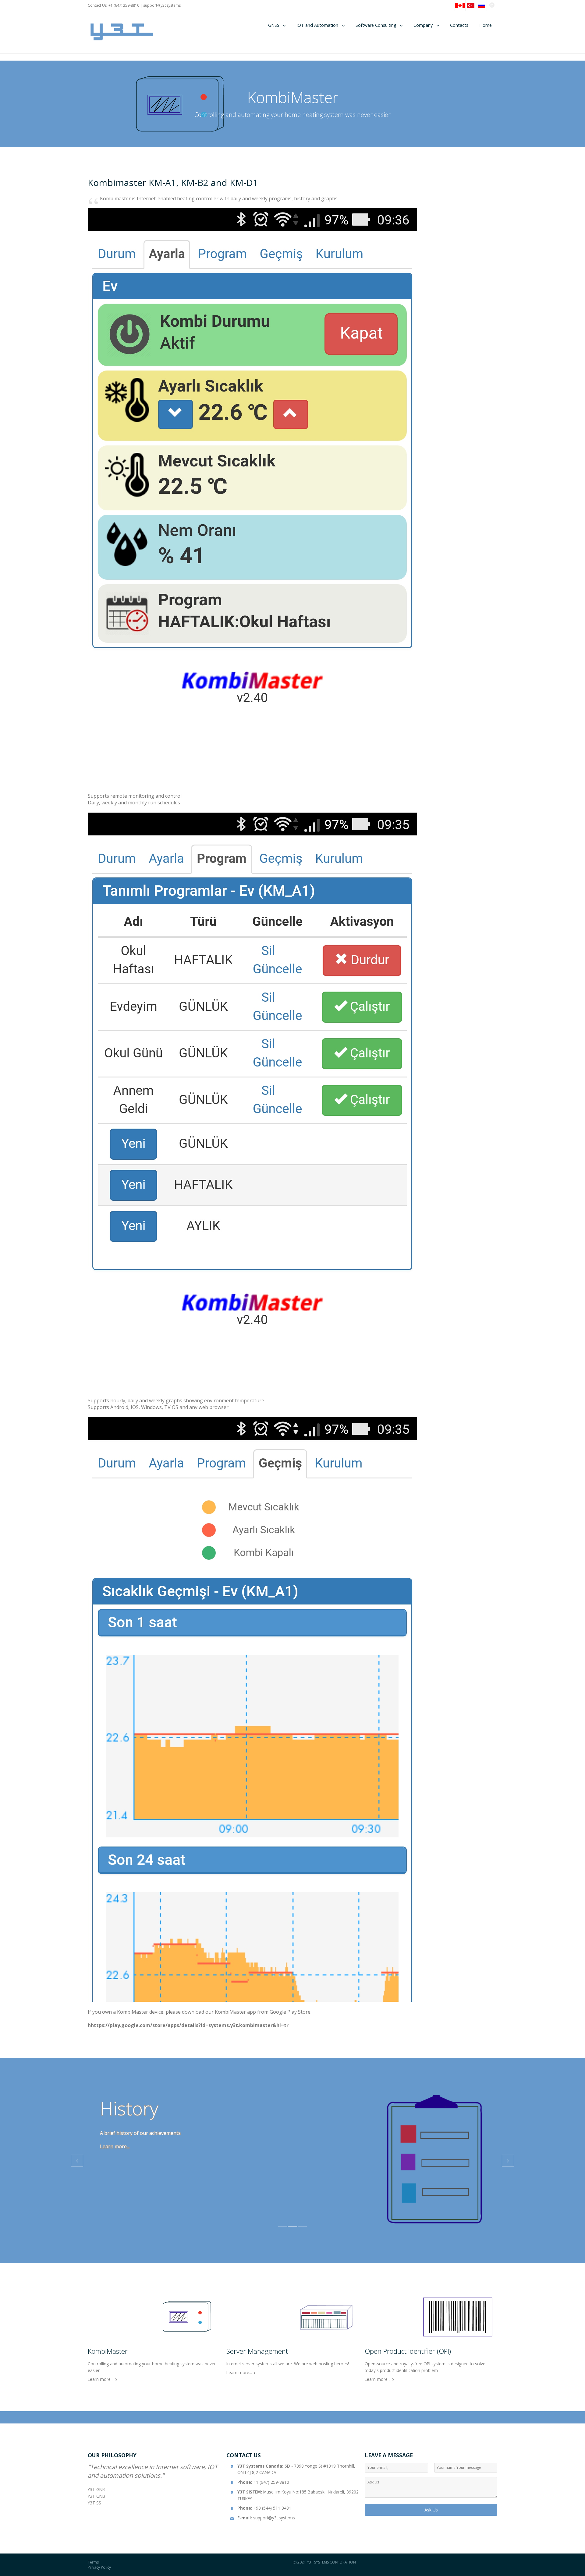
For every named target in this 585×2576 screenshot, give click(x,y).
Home (486, 25)
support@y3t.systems (162, 5)
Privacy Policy (99, 2567)
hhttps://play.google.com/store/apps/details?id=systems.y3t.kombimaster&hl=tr (188, 2025)
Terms (93, 2562)
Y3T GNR (96, 2489)
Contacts (459, 25)
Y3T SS (94, 2503)
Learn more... (115, 2146)
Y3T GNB (96, 2496)
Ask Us (431, 2510)
